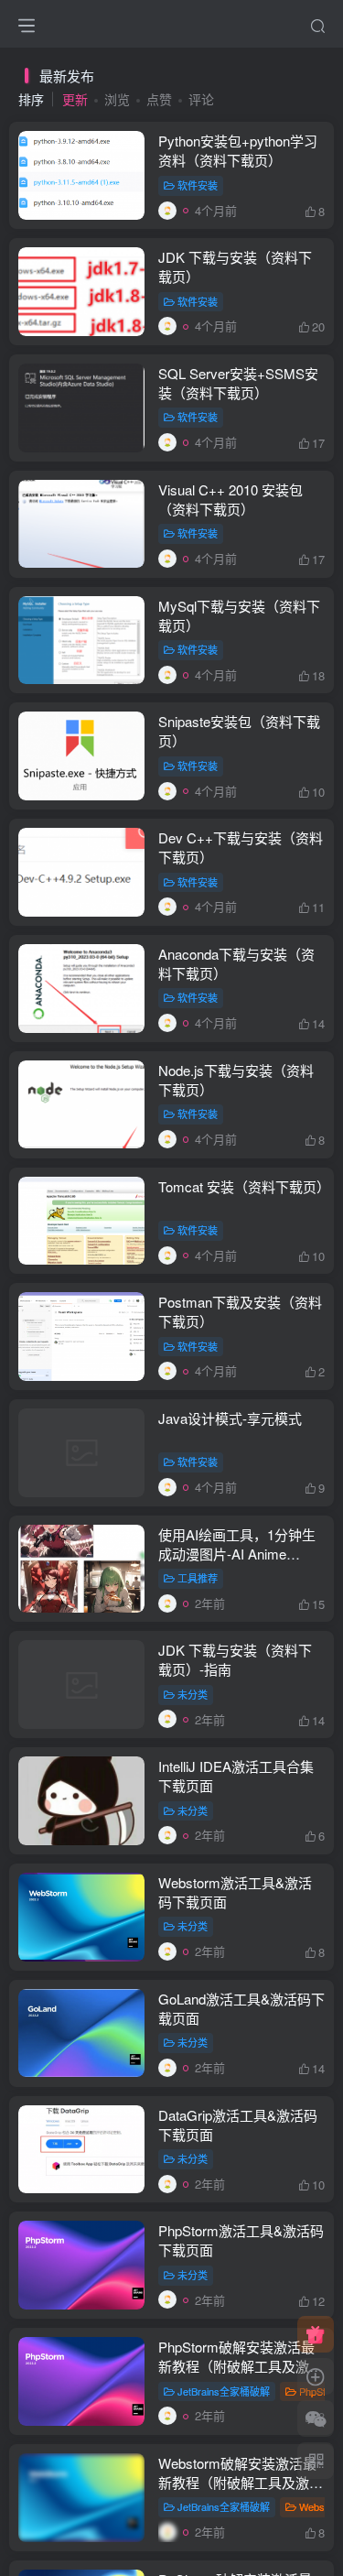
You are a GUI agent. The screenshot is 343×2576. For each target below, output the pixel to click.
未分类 (193, 1694)
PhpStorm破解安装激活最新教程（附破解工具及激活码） (241, 2366)
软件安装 (198, 185)
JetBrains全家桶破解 (224, 2391)
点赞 (159, 99)
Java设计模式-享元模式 (230, 1418)
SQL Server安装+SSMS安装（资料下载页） (238, 383)
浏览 (117, 99)
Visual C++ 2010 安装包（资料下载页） (230, 499)
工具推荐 (198, 1578)
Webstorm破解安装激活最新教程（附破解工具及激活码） (241, 2482)
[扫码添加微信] (316, 2418)
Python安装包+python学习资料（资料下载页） (238, 150)
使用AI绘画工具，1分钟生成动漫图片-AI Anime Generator (237, 1554)
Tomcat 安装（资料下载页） (244, 1186)
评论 (201, 99)
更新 (75, 99)
